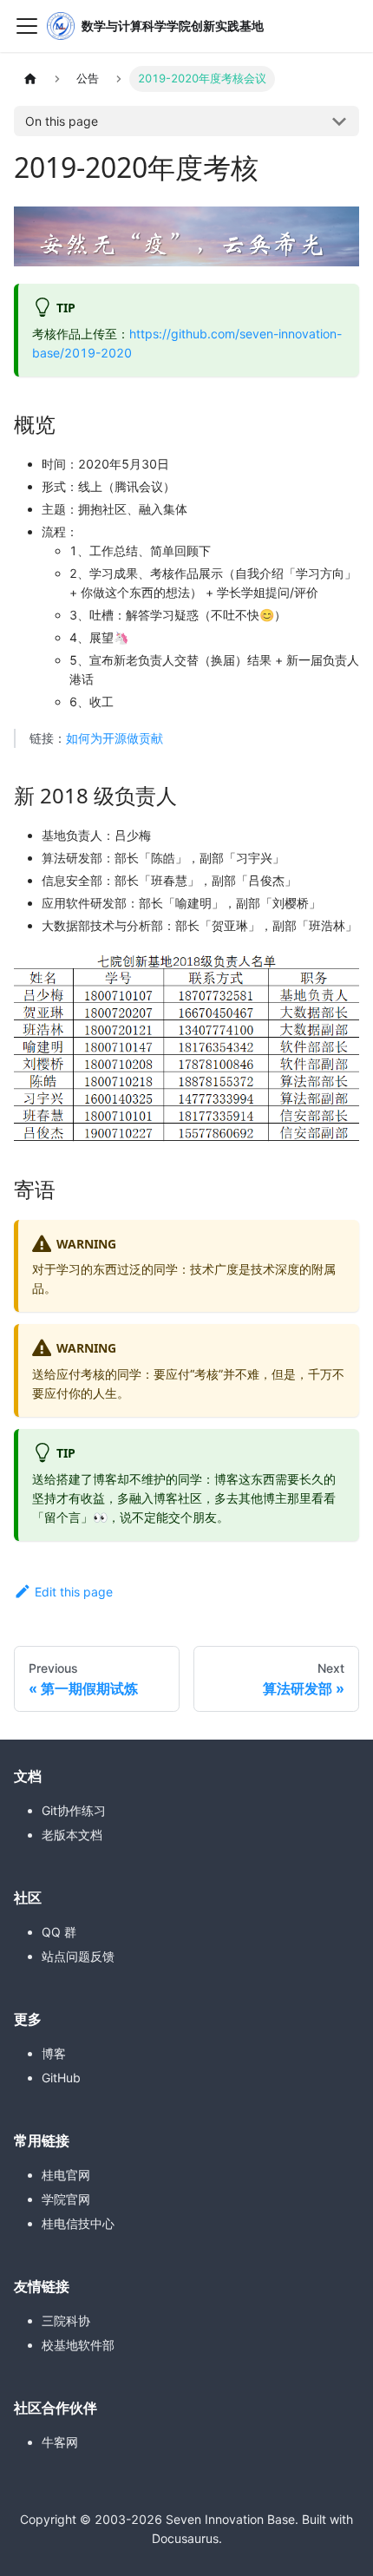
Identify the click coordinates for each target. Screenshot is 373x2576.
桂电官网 (66, 2175)
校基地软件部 (78, 2345)
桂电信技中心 (78, 2223)
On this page (62, 121)
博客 (54, 2053)
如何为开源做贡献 (115, 738)
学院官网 (66, 2199)
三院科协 (66, 2320)
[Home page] (30, 79)
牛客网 (60, 2442)
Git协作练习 (74, 1810)
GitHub (61, 2078)
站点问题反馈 (78, 1956)
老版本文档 (72, 1835)
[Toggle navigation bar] (27, 26)
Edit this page (74, 1592)
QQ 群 (59, 1932)
